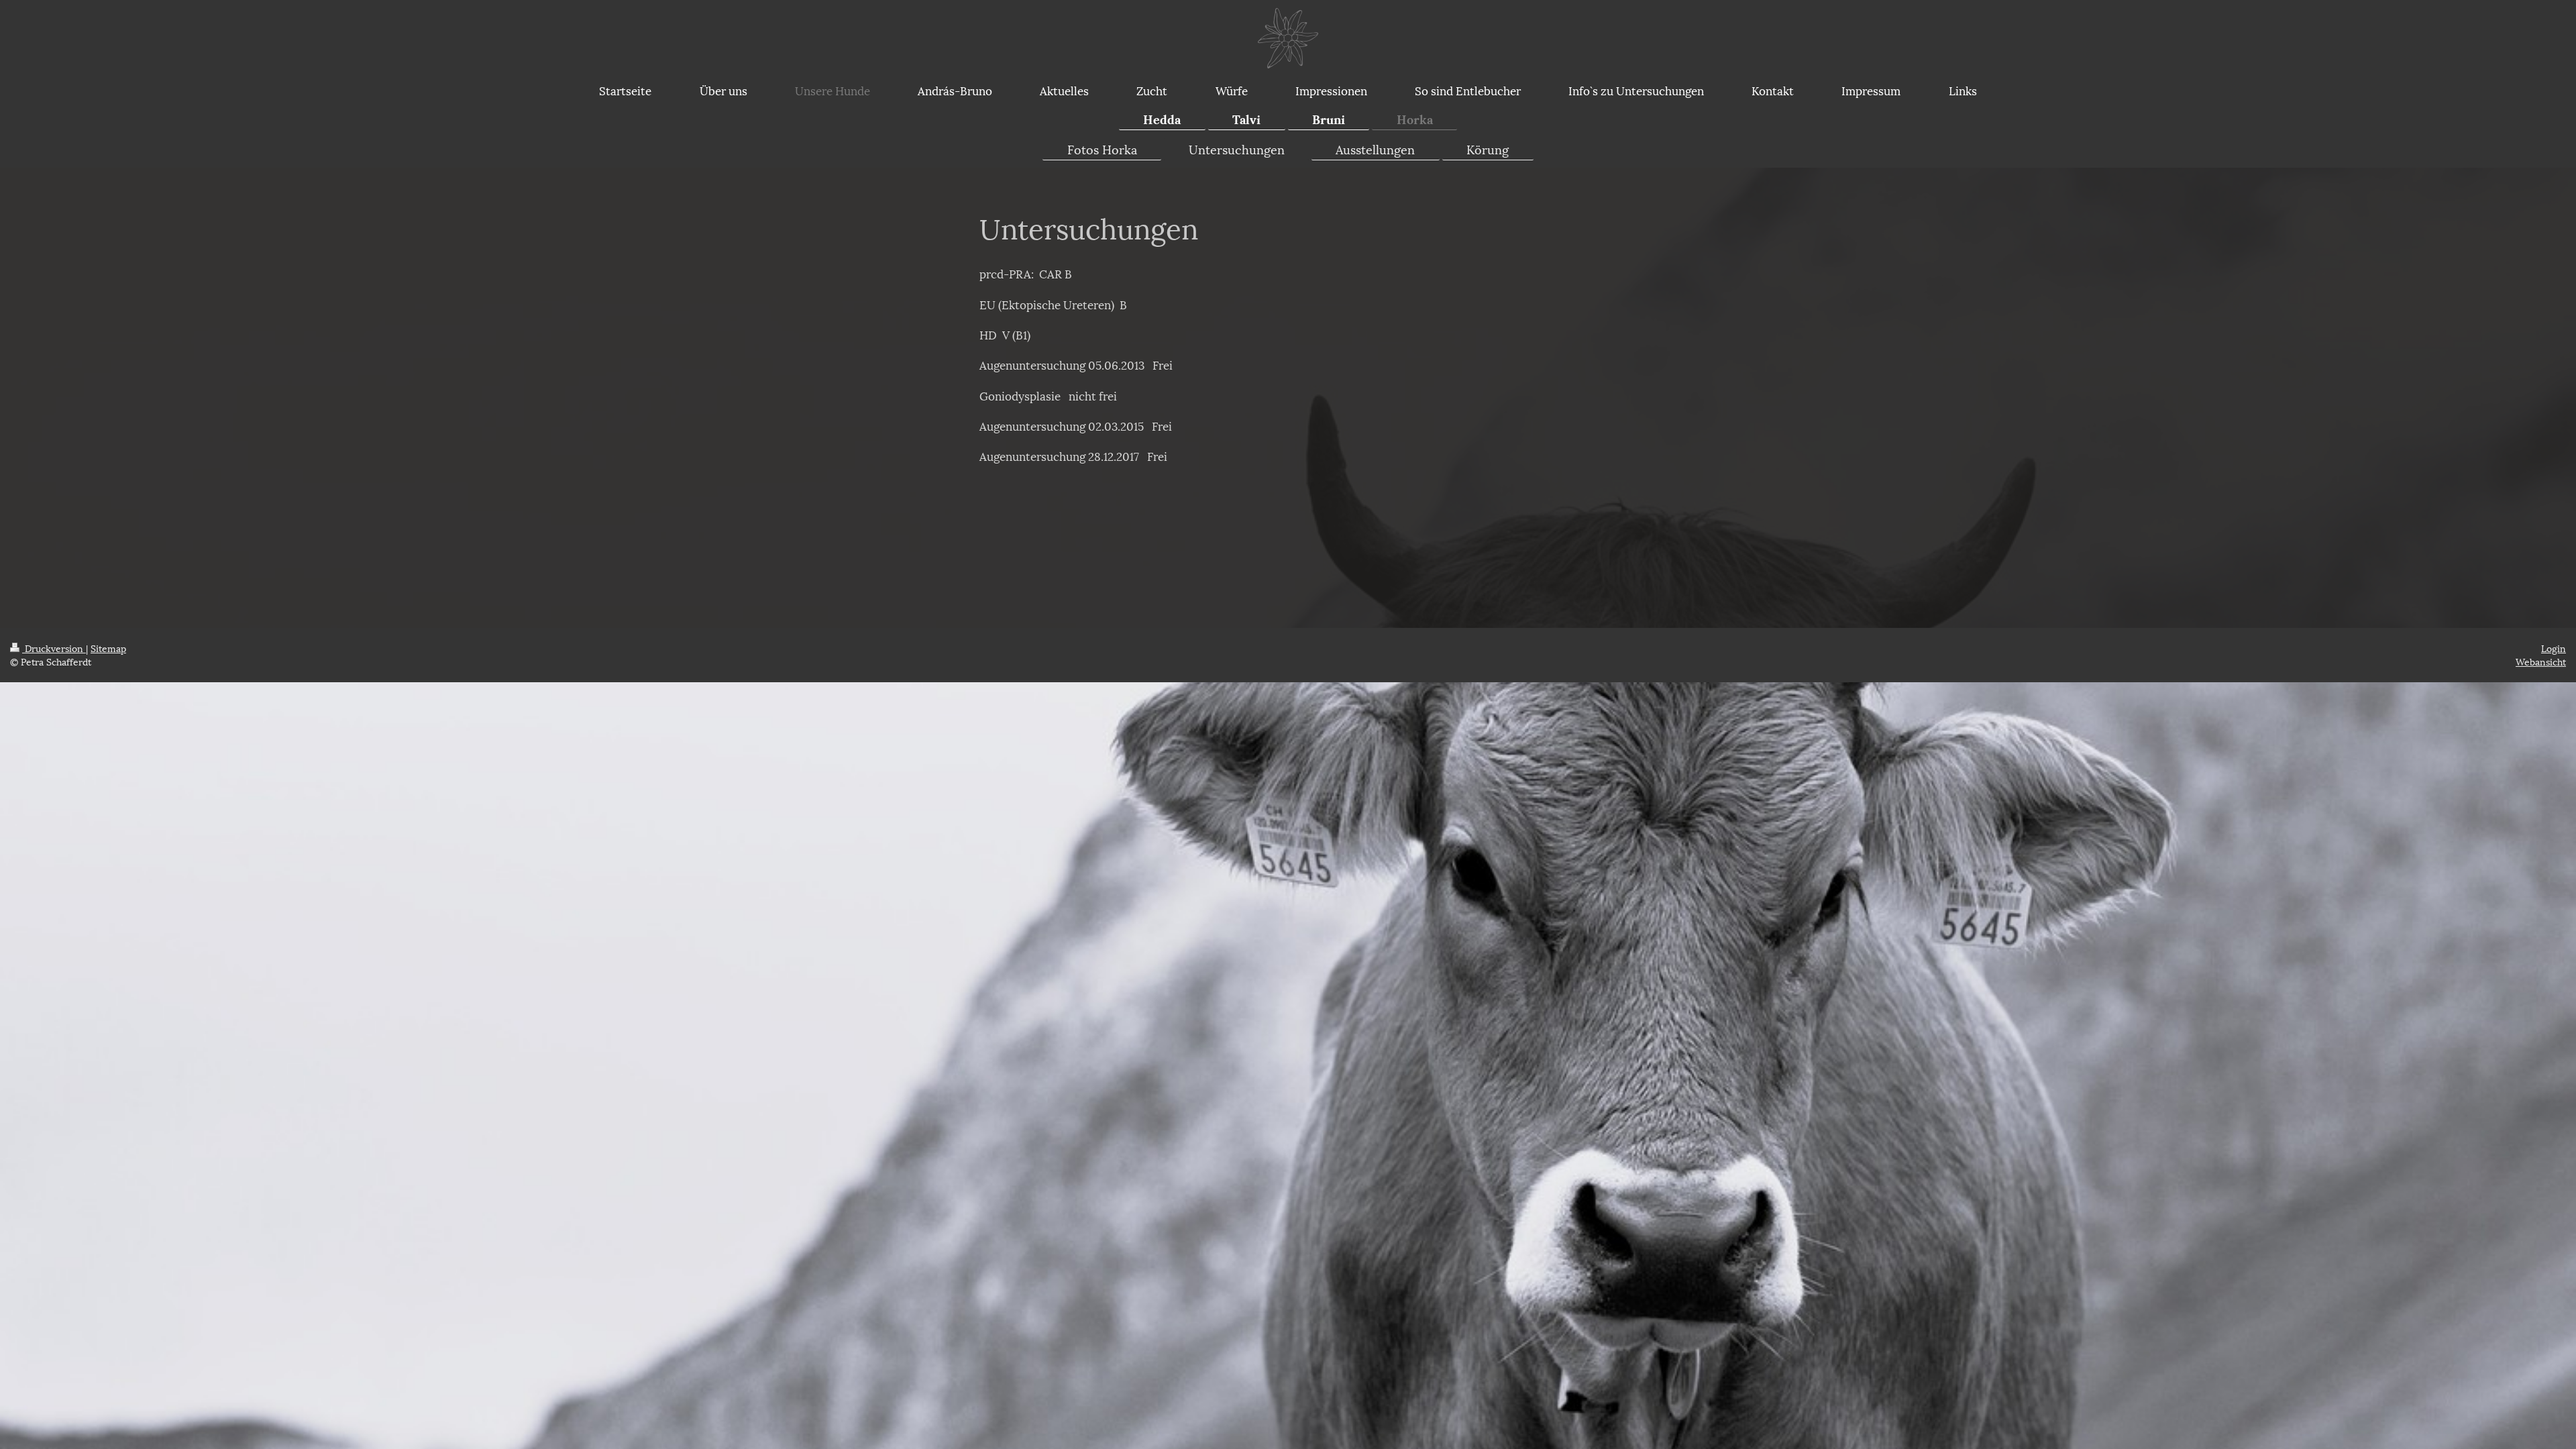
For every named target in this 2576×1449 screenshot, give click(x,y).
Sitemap (108, 648)
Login (2554, 648)
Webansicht (2541, 661)
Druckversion (54, 648)
